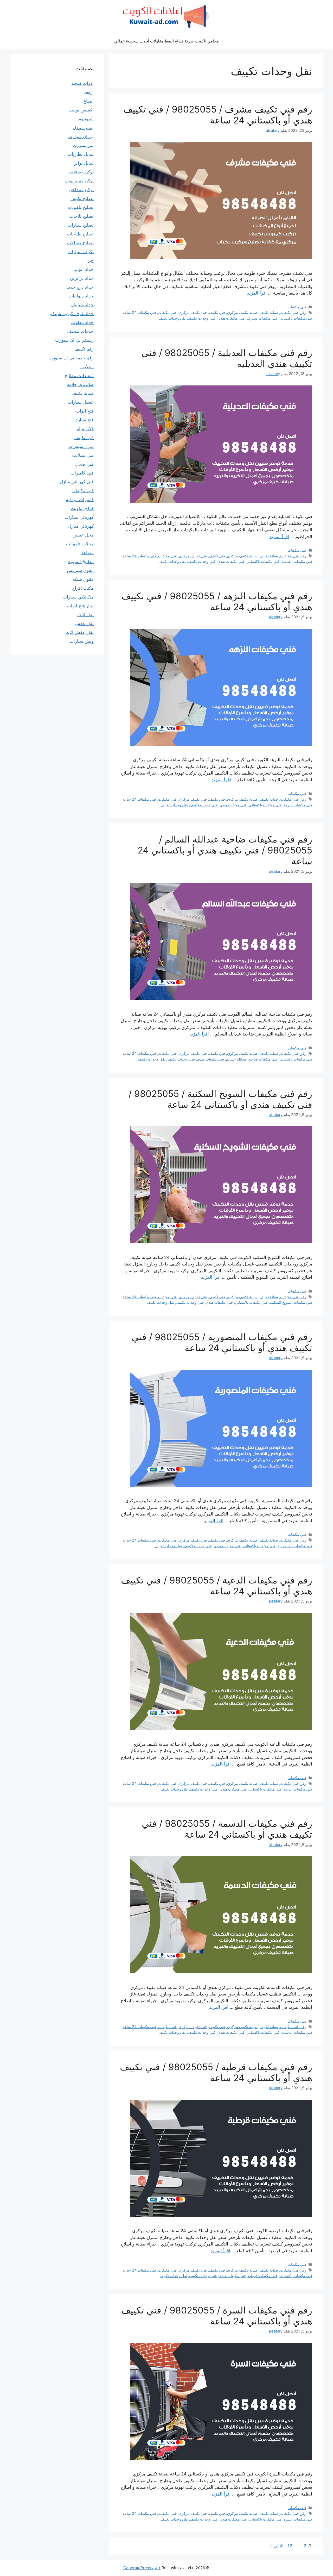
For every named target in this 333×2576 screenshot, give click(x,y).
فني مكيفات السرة (298, 2519)
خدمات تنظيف (80, 331)
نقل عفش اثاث (79, 632)
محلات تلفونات (80, 544)
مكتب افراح (83, 588)
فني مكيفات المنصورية (295, 1546)
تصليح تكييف (82, 198)
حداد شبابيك (82, 305)
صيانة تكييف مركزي (242, 312)
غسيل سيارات (81, 402)
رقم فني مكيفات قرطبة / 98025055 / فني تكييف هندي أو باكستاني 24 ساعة (216, 2072)
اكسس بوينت (81, 110)
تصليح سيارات (81, 225)
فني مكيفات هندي (231, 318)
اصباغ (89, 101)
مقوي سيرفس (80, 570)
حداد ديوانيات (81, 296)
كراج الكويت (82, 508)
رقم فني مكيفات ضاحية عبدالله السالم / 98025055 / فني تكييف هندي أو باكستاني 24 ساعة (225, 850)
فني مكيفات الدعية (298, 1789)
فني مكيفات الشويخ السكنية (291, 1302)
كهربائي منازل (81, 526)
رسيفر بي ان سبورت (74, 340)
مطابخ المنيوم (81, 562)
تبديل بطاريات (81, 154)
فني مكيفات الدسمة (297, 2032)
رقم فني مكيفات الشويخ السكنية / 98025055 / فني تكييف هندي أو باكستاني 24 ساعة (220, 1099)
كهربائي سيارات (79, 517)
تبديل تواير (84, 163)
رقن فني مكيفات (293, 312)
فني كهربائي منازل (77, 482)
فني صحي (84, 464)
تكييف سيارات (81, 252)
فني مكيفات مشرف (262, 318)
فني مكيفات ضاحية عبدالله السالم (252, 1059)
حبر (90, 260)
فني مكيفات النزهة (298, 805)
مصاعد (87, 553)
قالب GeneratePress (142, 2568)
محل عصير (84, 535)
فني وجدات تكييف (202, 318)
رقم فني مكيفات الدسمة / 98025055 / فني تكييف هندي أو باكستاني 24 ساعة (227, 1829)
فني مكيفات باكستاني (296, 318)
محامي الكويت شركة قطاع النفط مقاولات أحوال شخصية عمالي (166, 41)
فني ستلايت (83, 455)
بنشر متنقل (83, 128)
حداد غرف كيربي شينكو (72, 314)
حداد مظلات (82, 322)
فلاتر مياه (85, 429)
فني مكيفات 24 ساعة (139, 312)
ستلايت (87, 367)
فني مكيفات (297, 307)
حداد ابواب (84, 269)
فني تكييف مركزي (193, 312)
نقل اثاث (85, 615)
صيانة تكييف (269, 312)
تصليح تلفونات (80, 207)
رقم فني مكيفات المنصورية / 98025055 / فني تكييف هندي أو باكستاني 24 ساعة (222, 1342)
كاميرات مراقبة (80, 500)
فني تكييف (217, 312)
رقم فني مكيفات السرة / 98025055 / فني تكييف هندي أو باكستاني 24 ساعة (217, 2316)
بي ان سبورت (81, 136)
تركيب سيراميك (79, 181)
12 (289, 2546)
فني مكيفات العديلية (297, 561)
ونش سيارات (82, 641)
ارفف (89, 92)
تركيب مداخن (81, 190)
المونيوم (86, 119)
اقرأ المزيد (257, 293)
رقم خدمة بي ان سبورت (71, 358)
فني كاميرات (82, 473)
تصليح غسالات (80, 243)
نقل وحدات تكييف (172, 318)
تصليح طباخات (80, 234)
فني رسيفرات (81, 446)
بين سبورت (83, 145)
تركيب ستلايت (81, 172)
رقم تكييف (84, 349)
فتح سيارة (85, 420)
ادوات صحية (82, 83)
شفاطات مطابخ (79, 376)
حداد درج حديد (80, 287)
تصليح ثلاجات (81, 216)
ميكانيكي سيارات (78, 597)
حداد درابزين (82, 278)
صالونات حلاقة (80, 384)
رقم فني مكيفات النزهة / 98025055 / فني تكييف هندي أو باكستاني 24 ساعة (217, 601)
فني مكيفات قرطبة (263, 2276)
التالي (276, 2546)
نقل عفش (84, 623)
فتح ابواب (85, 411)
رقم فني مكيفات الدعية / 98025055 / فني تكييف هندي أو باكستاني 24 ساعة (217, 1586)
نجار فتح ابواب (80, 606)
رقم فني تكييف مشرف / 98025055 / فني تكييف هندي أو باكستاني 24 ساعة (218, 115)
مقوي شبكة (83, 579)
